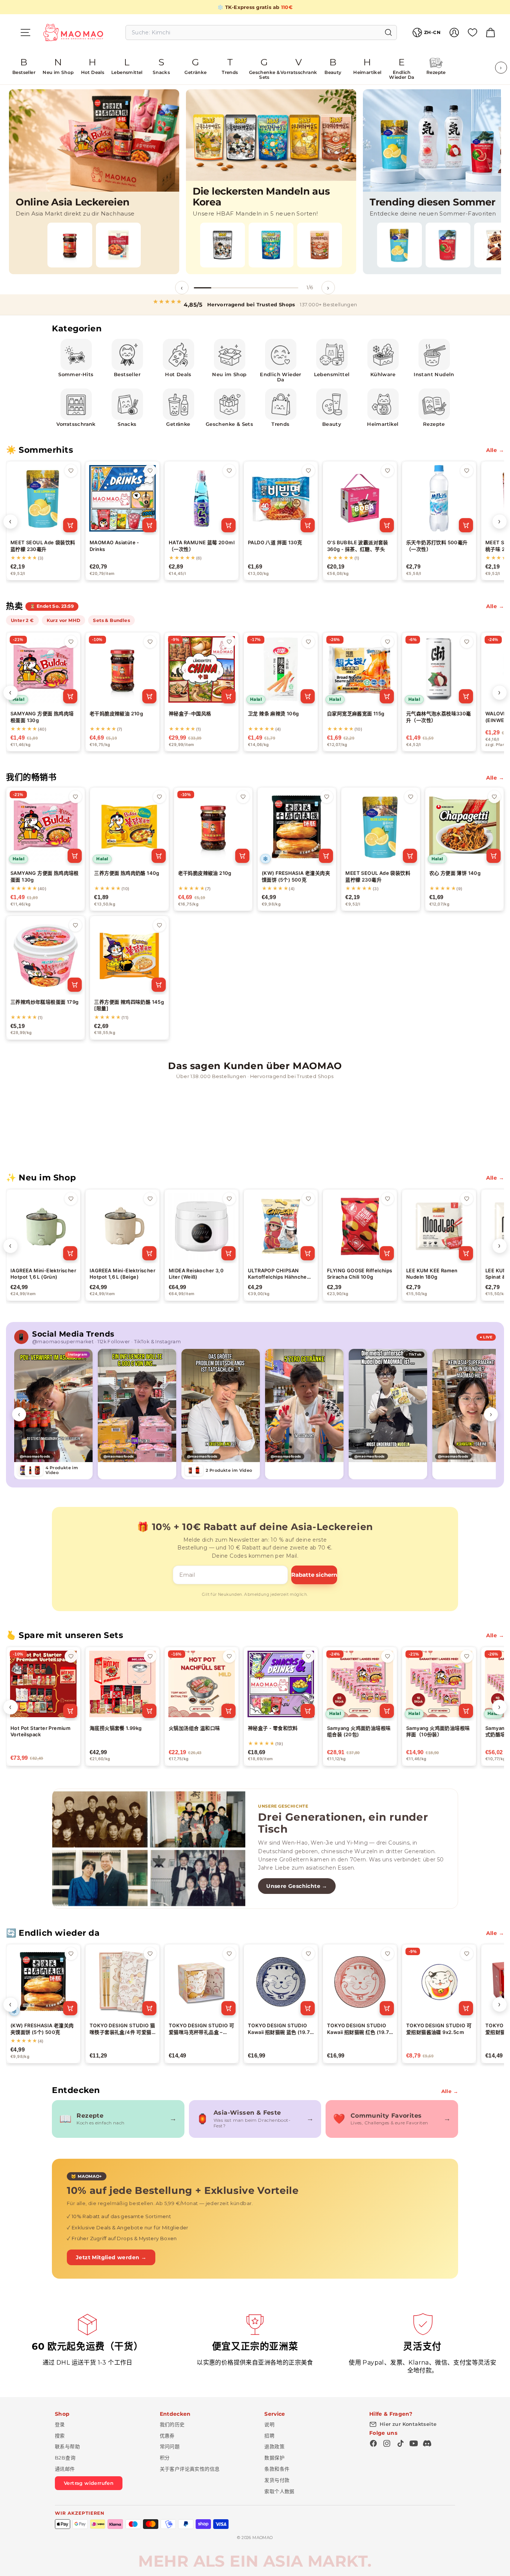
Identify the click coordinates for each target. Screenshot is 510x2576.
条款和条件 (277, 2469)
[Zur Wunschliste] (71, 471)
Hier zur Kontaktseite (408, 2424)
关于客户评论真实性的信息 (190, 2469)
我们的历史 (172, 2424)
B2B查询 (65, 2458)
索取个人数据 (279, 2491)
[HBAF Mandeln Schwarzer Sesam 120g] (223, 245)
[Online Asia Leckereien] (94, 182)
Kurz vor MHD (64, 620)
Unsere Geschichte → (297, 1886)
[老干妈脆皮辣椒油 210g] (70, 245)
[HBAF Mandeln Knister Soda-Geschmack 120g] (271, 245)
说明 (269, 2424)
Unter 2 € (22, 620)
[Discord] (427, 2443)
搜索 (60, 2436)
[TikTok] (400, 2443)
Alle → (495, 450)
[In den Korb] (70, 525)
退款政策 (274, 2446)
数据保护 (274, 2458)
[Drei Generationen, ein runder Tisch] (149, 1849)
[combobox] (261, 32)
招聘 (269, 2436)
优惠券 (167, 2436)
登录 (60, 2424)
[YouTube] (414, 2443)
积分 (165, 2458)
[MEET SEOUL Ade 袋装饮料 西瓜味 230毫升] (448, 245)
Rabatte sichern (314, 1575)
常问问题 (170, 2446)
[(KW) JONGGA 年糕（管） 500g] (118, 245)
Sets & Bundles (111, 620)
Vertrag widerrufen (89, 2483)
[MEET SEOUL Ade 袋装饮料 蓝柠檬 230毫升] (399, 245)
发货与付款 (277, 2480)
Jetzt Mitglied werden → (111, 2257)
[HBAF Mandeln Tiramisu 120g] (320, 245)
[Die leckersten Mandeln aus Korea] (271, 182)
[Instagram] (387, 2443)
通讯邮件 (65, 2469)
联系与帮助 (67, 2446)
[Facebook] (373, 2443)
